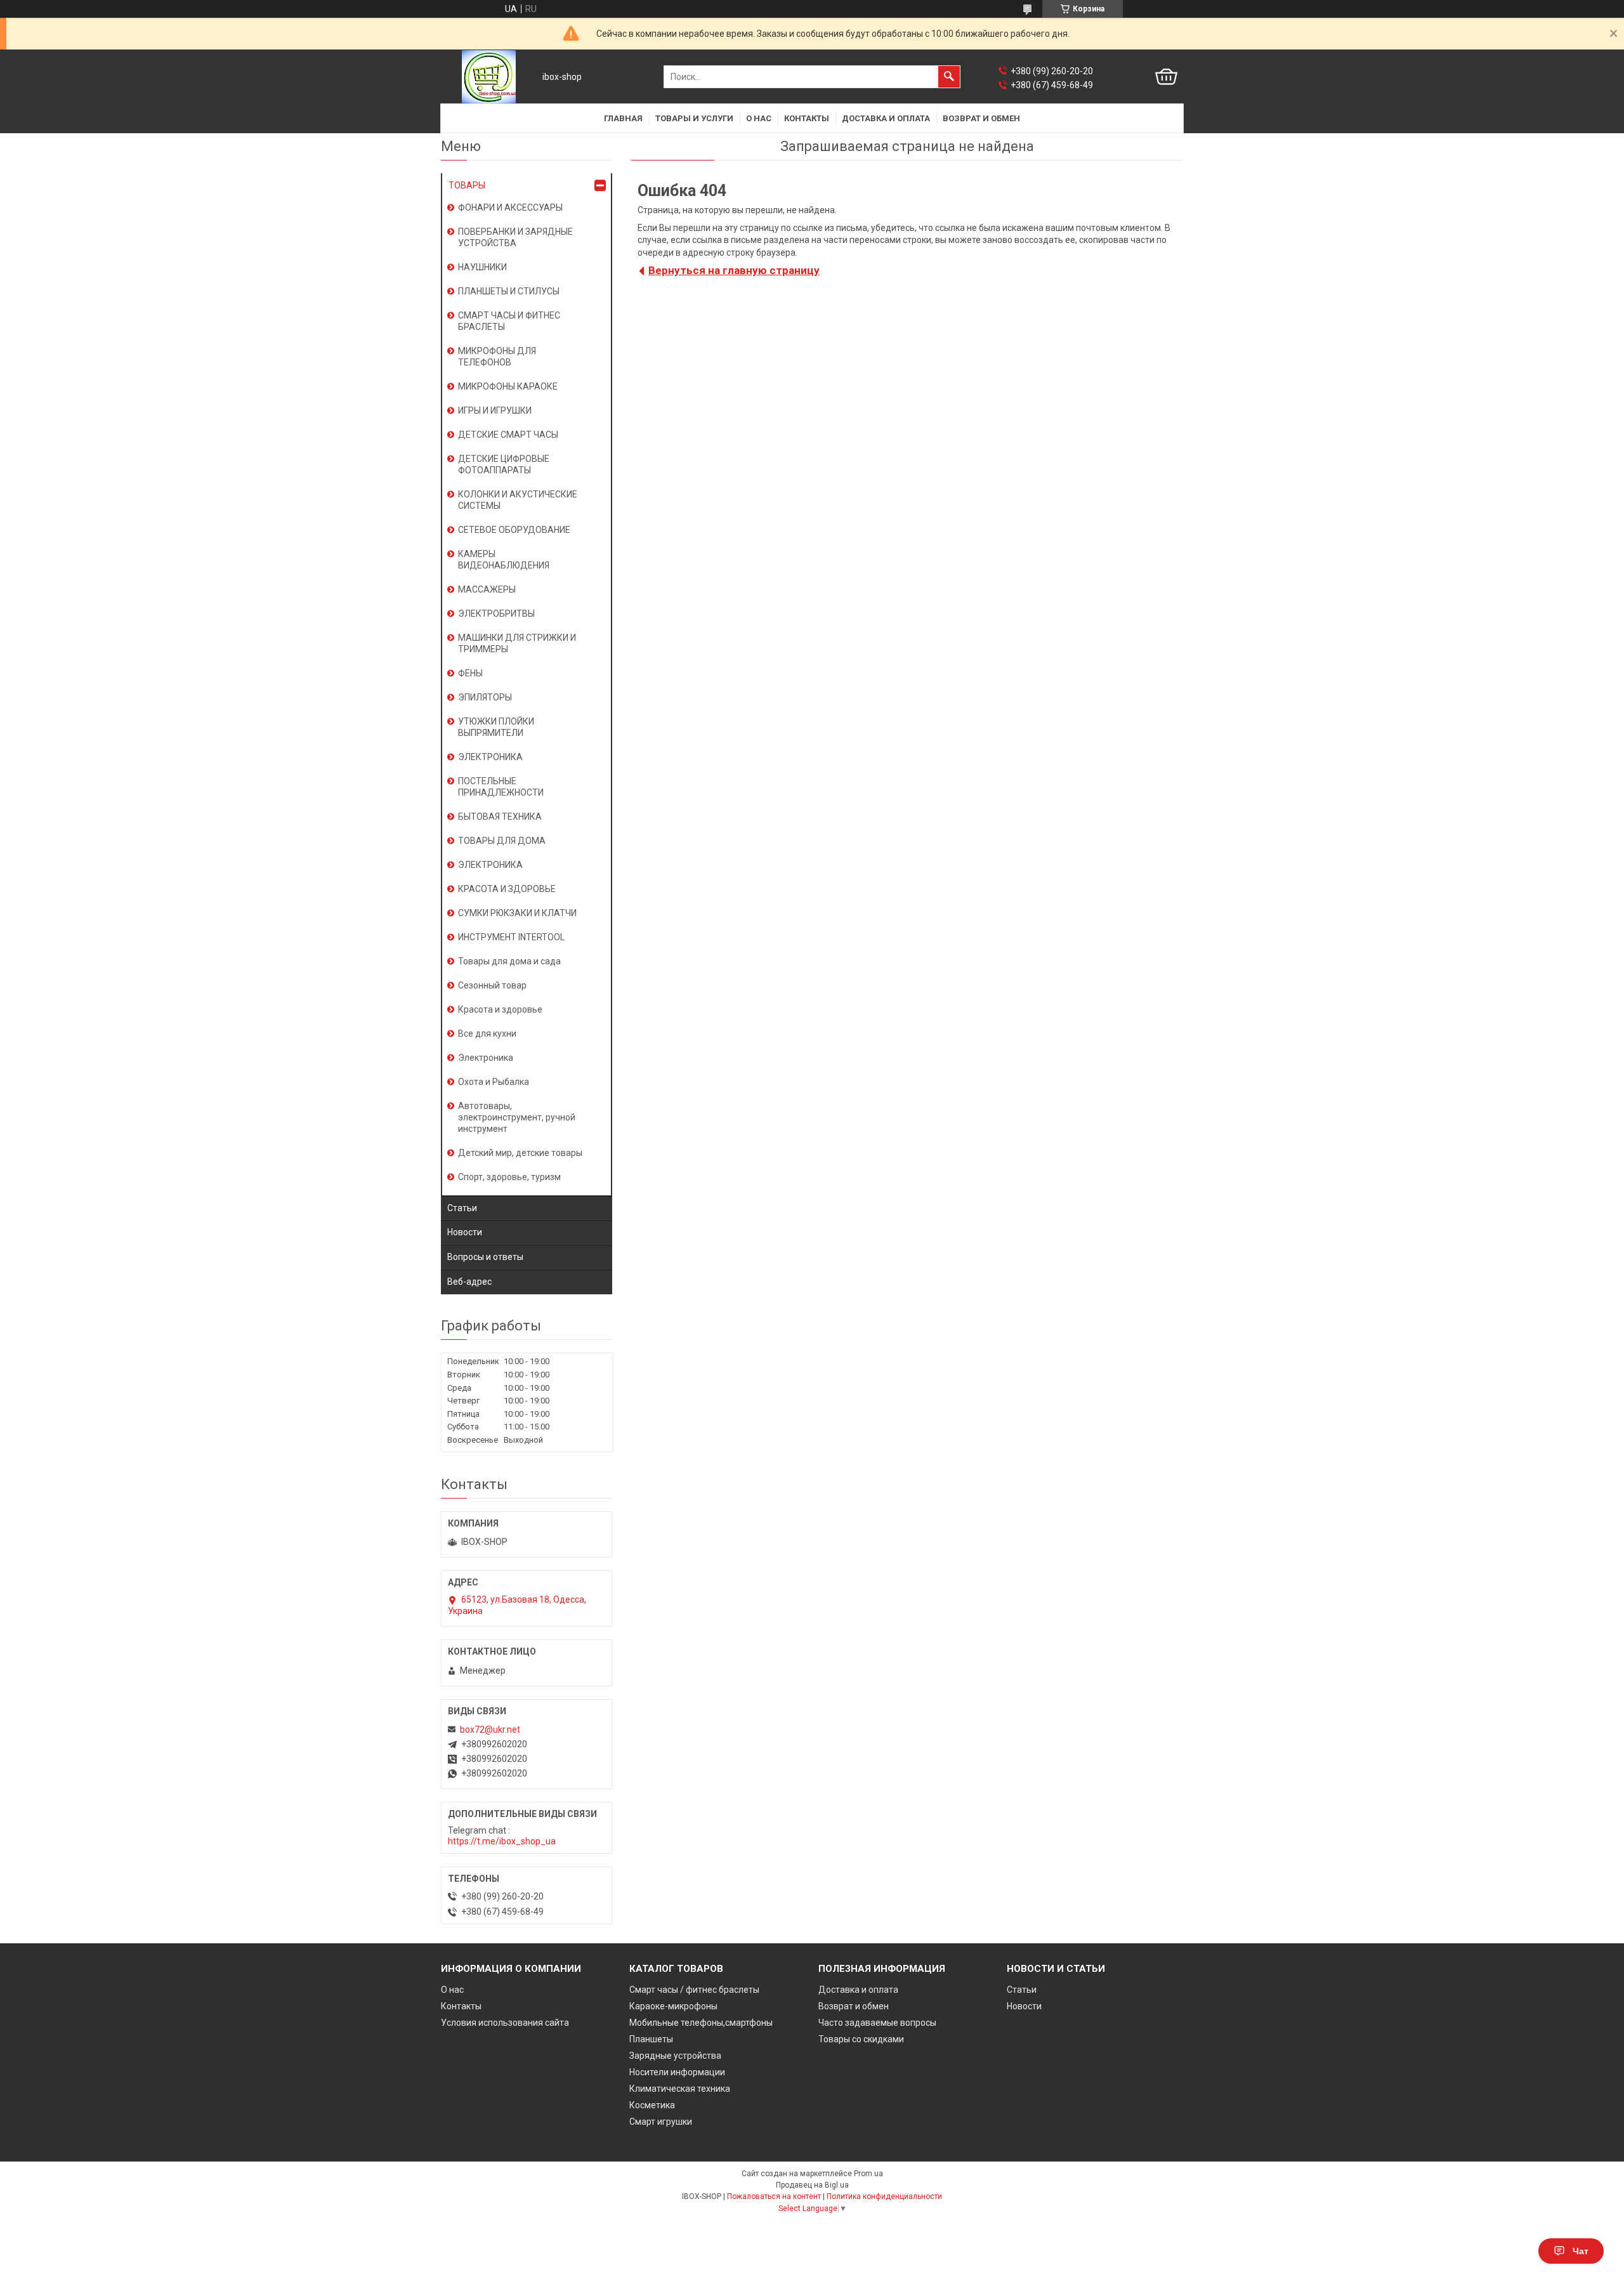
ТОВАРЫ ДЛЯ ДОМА (502, 841)
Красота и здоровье (500, 1009)
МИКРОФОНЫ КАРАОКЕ (508, 386)
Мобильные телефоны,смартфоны (701, 2023)
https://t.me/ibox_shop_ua (502, 1841)
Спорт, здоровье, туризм (509, 1177)
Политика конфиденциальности (884, 2196)
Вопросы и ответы (485, 1257)
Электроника (486, 1058)
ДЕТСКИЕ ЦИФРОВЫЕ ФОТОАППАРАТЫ (504, 464)
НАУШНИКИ (482, 267)
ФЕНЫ (470, 673)
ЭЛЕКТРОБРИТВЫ (496, 614)
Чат (1581, 2251)
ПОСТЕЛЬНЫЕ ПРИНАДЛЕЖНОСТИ (501, 787)
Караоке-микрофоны (673, 2006)
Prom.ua (868, 2174)
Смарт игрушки (661, 2122)
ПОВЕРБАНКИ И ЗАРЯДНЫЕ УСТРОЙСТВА (515, 237)
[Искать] (949, 77)
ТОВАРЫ (467, 185)
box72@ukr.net (490, 1729)
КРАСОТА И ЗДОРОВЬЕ (507, 889)
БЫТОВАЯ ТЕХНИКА (500, 817)
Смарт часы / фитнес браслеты (694, 1990)
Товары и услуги (694, 118)
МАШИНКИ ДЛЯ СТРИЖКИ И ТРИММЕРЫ (517, 643)
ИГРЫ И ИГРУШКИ (495, 410)
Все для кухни (487, 1034)
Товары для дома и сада (509, 961)
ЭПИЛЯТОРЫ (485, 697)
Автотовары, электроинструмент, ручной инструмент (517, 1117)
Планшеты (651, 2039)
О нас (759, 118)
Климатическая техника (680, 2089)
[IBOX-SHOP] (489, 77)
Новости (465, 1232)
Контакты (807, 118)
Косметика (652, 2105)
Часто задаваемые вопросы (877, 2023)
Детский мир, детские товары (520, 1153)
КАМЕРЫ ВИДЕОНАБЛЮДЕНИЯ (504, 560)
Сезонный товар (492, 985)
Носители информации (677, 2072)
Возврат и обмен (981, 118)
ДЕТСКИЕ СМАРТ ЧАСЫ (508, 435)
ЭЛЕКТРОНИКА (490, 757)
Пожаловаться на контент (774, 2196)
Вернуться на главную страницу (734, 270)
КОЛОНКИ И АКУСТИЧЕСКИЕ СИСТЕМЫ (518, 500)
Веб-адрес (469, 1282)
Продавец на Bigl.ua (812, 2185)
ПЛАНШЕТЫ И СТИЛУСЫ (509, 291)
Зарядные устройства (675, 2056)
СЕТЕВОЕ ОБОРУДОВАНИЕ (514, 530)
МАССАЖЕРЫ (487, 589)
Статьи (462, 1208)
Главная (623, 118)
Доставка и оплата (886, 118)
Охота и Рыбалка (494, 1082)
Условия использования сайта (505, 2023)
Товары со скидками (861, 2039)
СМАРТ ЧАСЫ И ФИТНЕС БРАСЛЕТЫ (509, 321)
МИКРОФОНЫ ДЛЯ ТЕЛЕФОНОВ (497, 357)
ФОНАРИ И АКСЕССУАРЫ (510, 207)
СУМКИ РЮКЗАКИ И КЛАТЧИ (517, 913)
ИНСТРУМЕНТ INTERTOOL (511, 937)
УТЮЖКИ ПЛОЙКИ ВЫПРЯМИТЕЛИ (496, 727)
